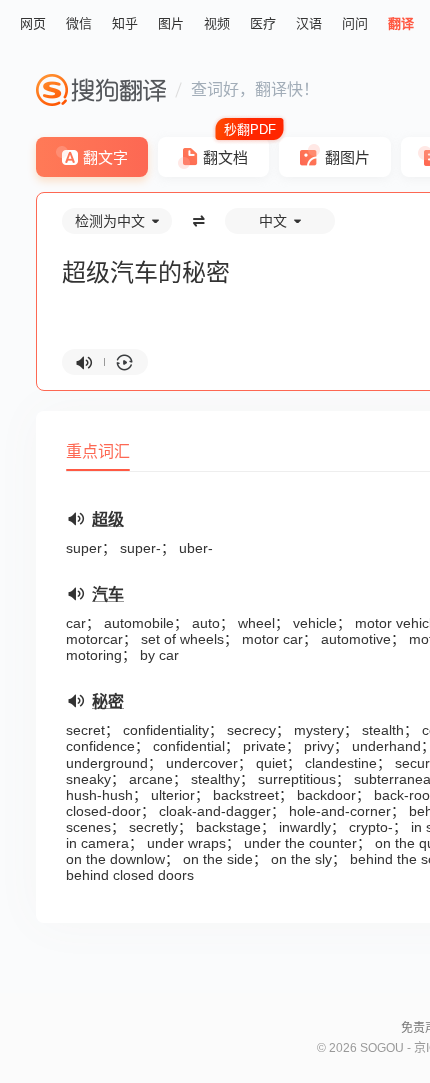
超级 (108, 519)
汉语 (309, 23)
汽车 (108, 594)
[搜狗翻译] (101, 90)
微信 (79, 23)
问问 (355, 23)
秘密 (108, 701)
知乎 (125, 23)
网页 (33, 23)
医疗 (263, 23)
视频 (217, 23)
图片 (171, 23)
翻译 (401, 23)
